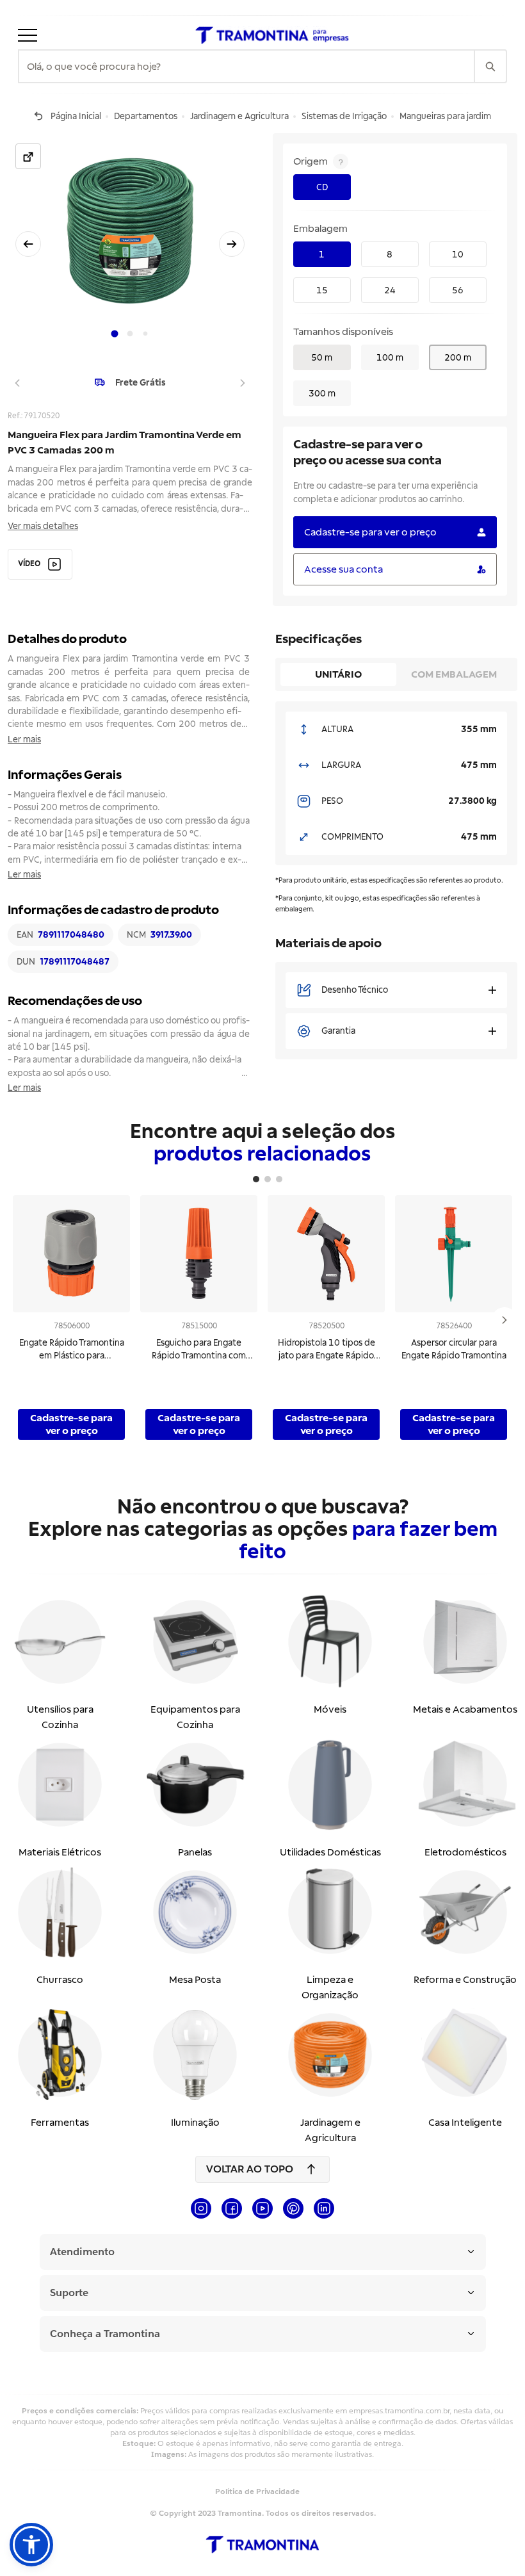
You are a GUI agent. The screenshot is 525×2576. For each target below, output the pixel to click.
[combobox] (246, 67)
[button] (31, 2545)
